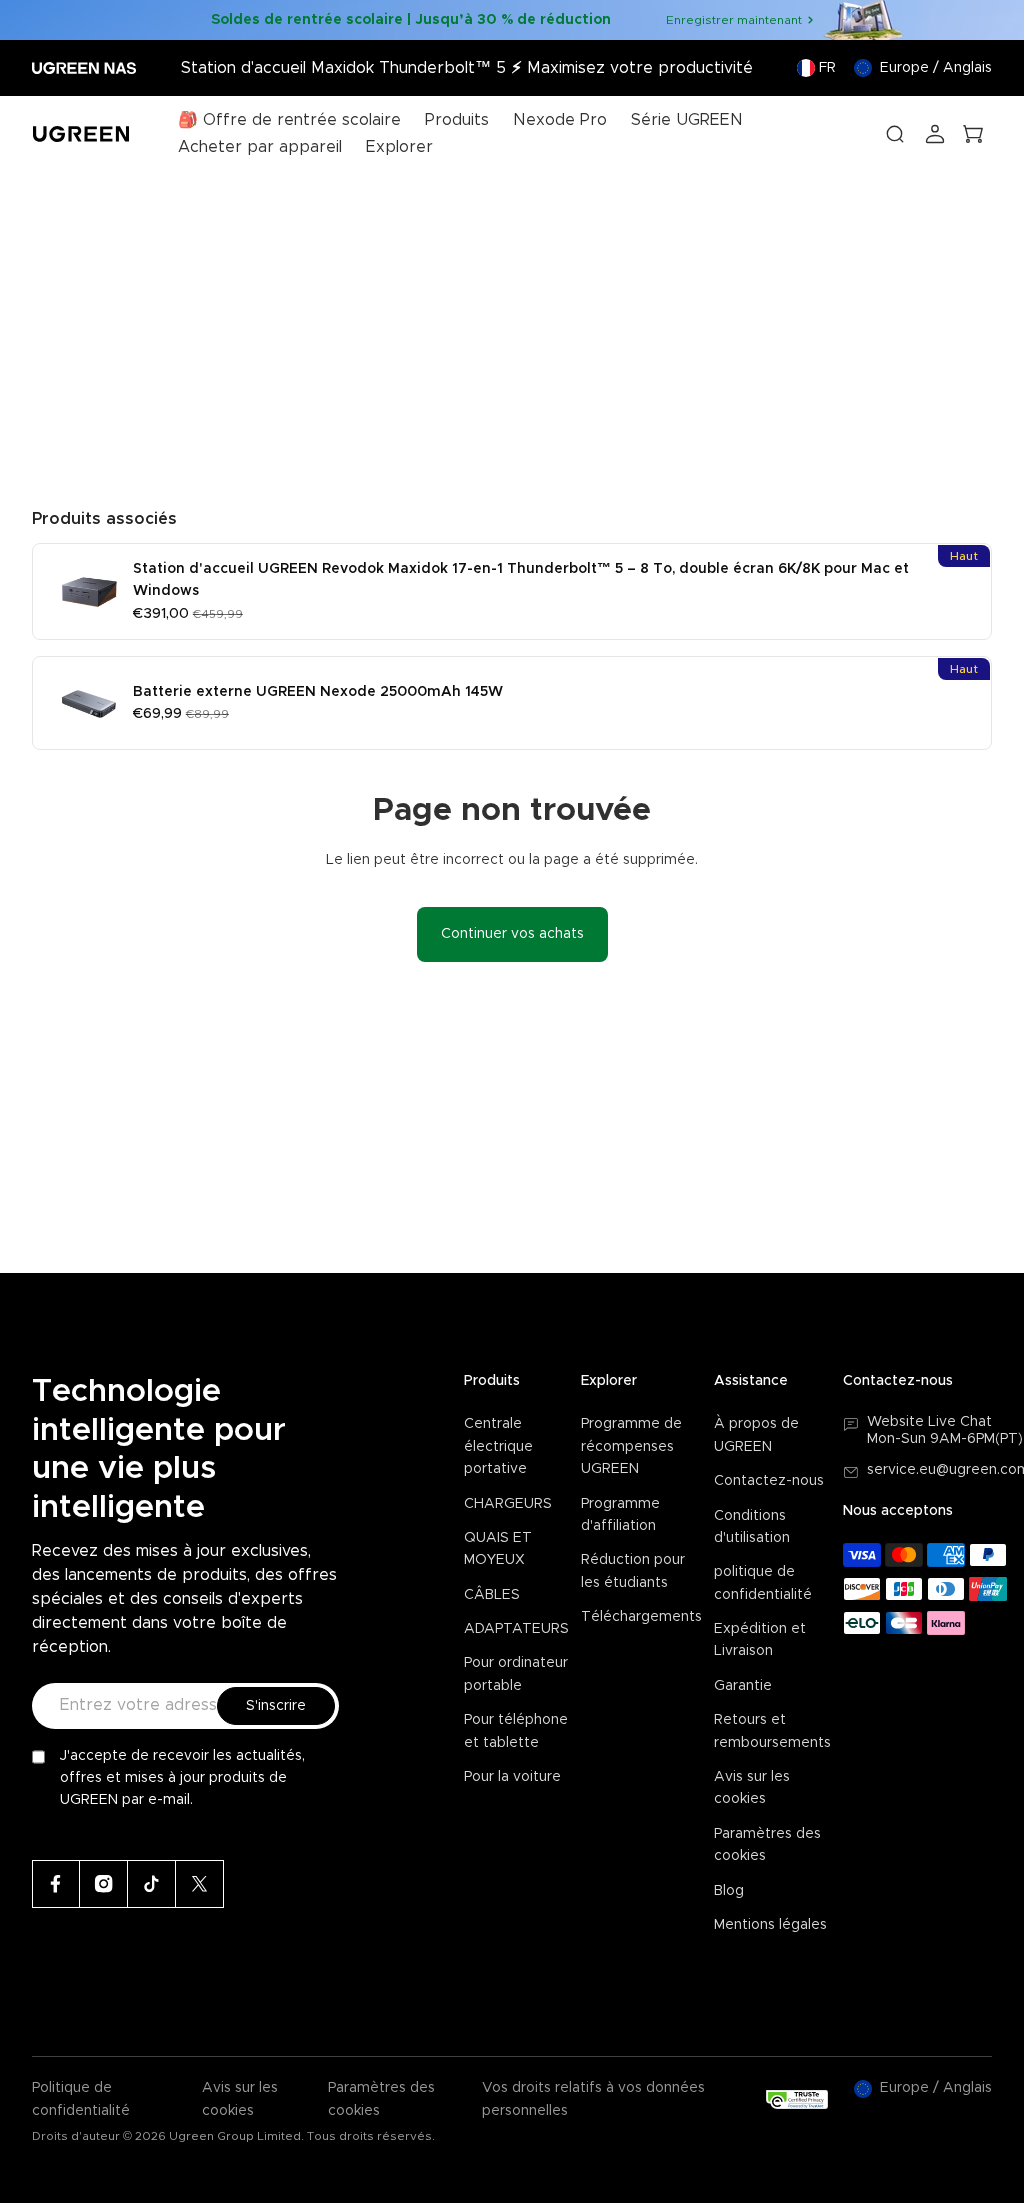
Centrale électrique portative (498, 1446)
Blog (729, 1891)
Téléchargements (641, 1617)
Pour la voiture (512, 1777)
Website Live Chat (929, 1422)
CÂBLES (492, 1595)
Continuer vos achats (512, 934)
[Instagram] (104, 1884)
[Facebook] (56, 1884)
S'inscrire (276, 1706)
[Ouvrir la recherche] (895, 134)
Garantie (743, 1686)
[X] (200, 1884)
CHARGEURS (508, 1504)
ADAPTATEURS (516, 1629)
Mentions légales (770, 1925)
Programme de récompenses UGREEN (631, 1446)
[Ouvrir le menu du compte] (935, 134)
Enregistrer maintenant (734, 20)
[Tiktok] (152, 1884)
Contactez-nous (769, 1481)
